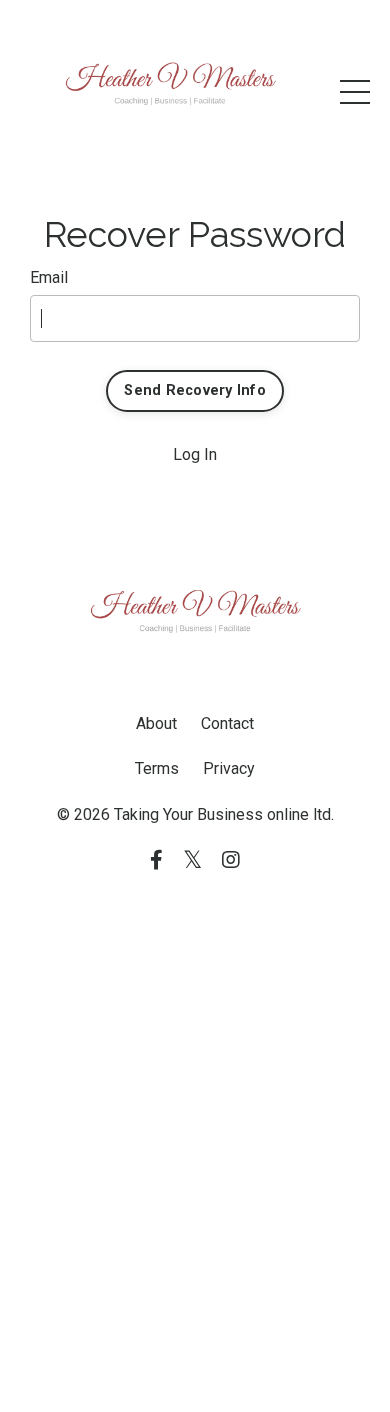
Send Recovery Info (195, 390)
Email (49, 277)
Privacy (229, 768)
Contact (227, 723)
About (156, 723)
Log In (195, 454)
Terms (157, 768)
